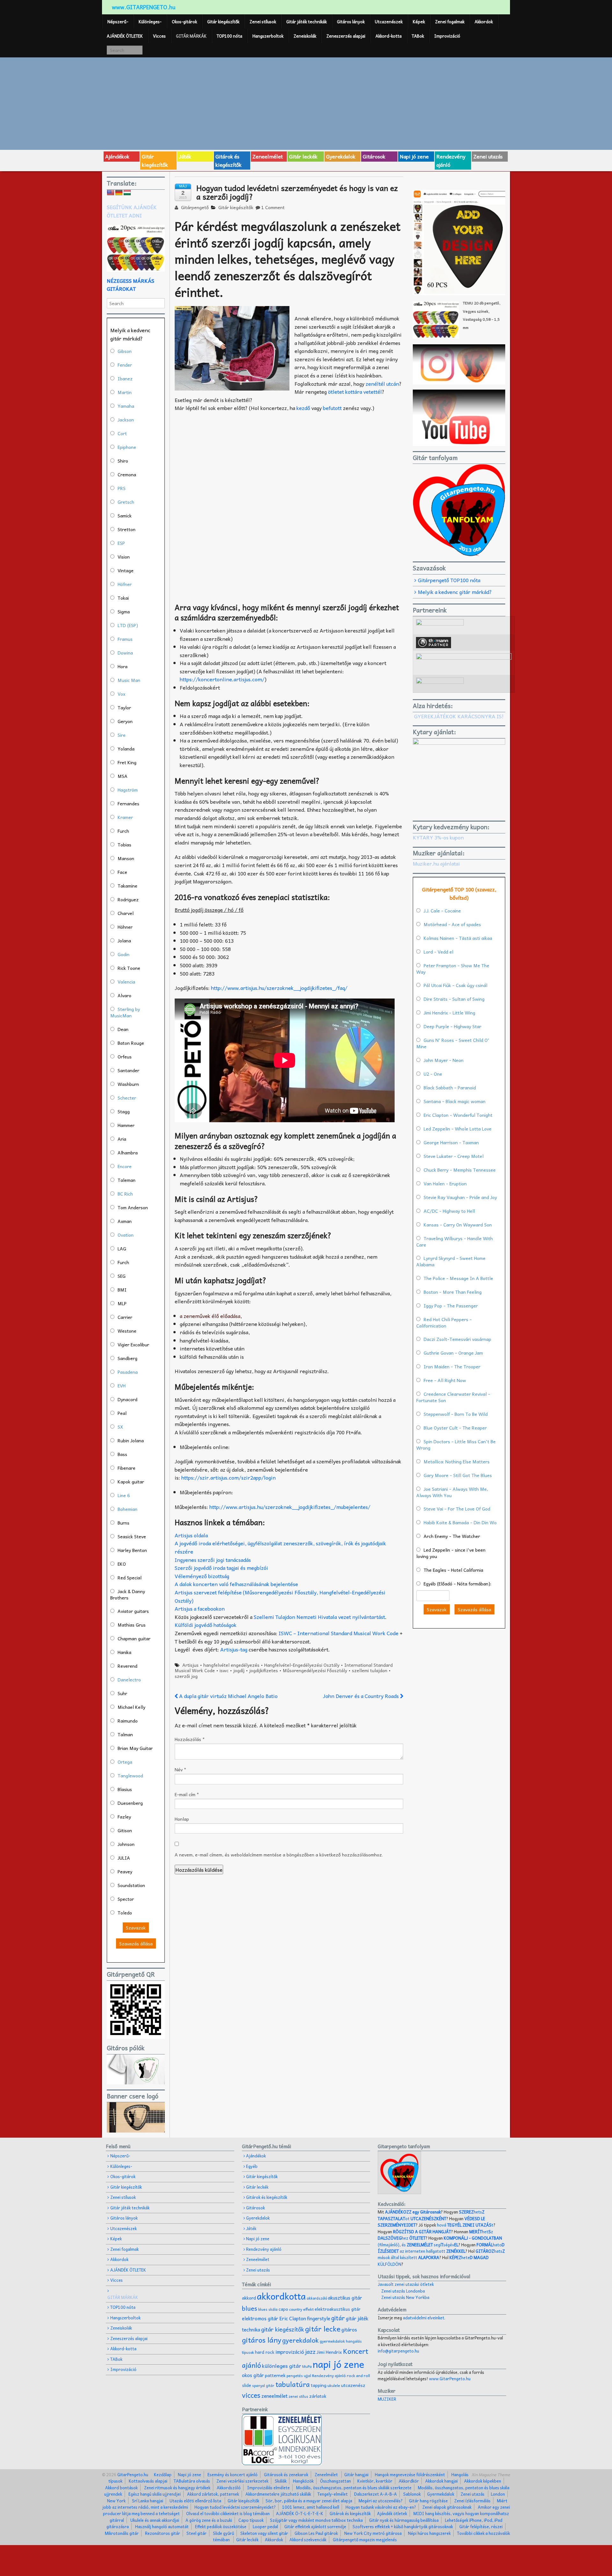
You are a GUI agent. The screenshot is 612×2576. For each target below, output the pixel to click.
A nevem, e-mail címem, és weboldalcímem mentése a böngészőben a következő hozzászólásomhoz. (279, 1855)
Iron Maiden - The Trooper (452, 1366)
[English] (111, 193)
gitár (338, 2318)
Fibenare (127, 1468)
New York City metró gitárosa (373, 2533)
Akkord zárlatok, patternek (213, 2494)
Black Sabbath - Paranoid (450, 1087)
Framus (125, 639)
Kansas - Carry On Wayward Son (458, 1225)
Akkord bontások (121, 2488)
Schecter (127, 1098)
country (296, 2309)
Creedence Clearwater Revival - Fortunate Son (453, 1397)
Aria (122, 1139)
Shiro (123, 461)
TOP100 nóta (229, 36)
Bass (122, 1454)
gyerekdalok (300, 2340)
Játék (185, 156)
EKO (122, 1564)
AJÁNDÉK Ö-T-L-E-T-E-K (300, 2513)
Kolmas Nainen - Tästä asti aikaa (458, 938)
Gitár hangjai (356, 2474)
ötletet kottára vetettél (355, 392)
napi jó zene (339, 2364)
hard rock (265, 2352)
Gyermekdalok (441, 2494)
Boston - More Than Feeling (453, 1292)
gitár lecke (323, 2329)
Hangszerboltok (268, 36)
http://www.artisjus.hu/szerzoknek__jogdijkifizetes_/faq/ (279, 988)
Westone (127, 1331)
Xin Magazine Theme (491, 2474)
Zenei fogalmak (450, 22)
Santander (128, 1070)
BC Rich (125, 1194)
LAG (122, 1248)
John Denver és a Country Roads (361, 1696)
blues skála (268, 2309)
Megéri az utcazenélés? (381, 2501)
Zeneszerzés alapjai (346, 36)
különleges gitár (282, 2366)
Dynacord (127, 1399)
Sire (122, 735)
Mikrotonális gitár (122, 2533)
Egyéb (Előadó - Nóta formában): (457, 1584)
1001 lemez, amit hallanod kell (311, 2507)
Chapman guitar (134, 1638)
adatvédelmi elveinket (424, 2318)
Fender (125, 365)
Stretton (127, 529)
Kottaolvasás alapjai (148, 2481)
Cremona (127, 474)
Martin (125, 392)
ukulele (334, 2385)
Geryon (125, 721)
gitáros (349, 2329)
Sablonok (412, 2494)
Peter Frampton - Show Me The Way (453, 969)
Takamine (127, 886)
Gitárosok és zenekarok (286, 2474)
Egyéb (252, 2166)
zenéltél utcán (382, 384)
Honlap (182, 1819)
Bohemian (127, 1509)
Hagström (128, 790)
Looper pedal (265, 2526)
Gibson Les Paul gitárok (316, 2533)
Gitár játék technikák (306, 22)
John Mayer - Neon (444, 1060)
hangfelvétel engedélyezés (231, 1665)
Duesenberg (130, 1803)
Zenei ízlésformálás (472, 2501)
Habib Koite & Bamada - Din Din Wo (460, 1522)
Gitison (125, 1830)
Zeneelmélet (268, 156)
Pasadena (128, 1372)
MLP (122, 1303)
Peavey (125, 1871)
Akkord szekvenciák (308, 2539)
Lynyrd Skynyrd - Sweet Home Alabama (451, 1261)
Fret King (127, 762)
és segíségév (430, 2245)
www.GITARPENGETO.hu (144, 7)
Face (122, 872)
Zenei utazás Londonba (403, 2291)
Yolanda (126, 749)
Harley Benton (132, 1550)
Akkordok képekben (483, 2481)
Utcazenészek (389, 22)
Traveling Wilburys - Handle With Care (455, 1241)
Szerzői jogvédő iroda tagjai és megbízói (221, 1568)
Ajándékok (117, 156)
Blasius (125, 1789)
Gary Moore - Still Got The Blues (458, 1475)
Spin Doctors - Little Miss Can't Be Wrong (456, 1445)
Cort (122, 433)
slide (247, 2385)
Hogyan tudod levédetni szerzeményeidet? (235, 2507)
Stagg (124, 1111)
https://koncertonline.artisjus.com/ (222, 679)
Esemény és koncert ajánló (233, 2474)
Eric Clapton (293, 2318)
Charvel (126, 913)
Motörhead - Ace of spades (452, 924)
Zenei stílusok (263, 22)
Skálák (281, 2481)
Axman (125, 1221)
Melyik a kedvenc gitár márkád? (455, 592)
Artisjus (190, 1665)
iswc (224, 1670)
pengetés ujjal (299, 2376)
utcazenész (353, 2385)
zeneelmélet (274, 2396)
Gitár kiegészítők (223, 22)
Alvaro (124, 995)
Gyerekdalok (341, 156)
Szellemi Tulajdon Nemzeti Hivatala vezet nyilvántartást (319, 1617)
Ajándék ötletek (392, 2513)
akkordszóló (317, 2298)
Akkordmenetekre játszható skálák (278, 2494)
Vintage (126, 570)
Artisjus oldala (191, 1535)
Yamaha (126, 406)
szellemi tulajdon (370, 1670)
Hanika (124, 1652)
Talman (125, 1734)
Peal (122, 1413)
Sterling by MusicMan (125, 1012)
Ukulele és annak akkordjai (155, 2520)
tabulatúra (293, 2384)
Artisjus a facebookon (200, 1608)
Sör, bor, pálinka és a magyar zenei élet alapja (309, 2501)
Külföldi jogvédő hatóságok (206, 1625)
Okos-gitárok (184, 22)
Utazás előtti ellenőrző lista (195, 2501)
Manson (126, 858)
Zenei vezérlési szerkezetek (242, 2481)
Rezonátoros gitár (163, 2533)
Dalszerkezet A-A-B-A (375, 2494)
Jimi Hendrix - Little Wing (449, 1013)
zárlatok (318, 2396)
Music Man (129, 680)
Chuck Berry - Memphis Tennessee (460, 1170)
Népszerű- (118, 22)
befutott (333, 408)
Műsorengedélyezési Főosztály (315, 1670)
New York (116, 2501)
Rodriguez (128, 899)
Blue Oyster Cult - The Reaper (455, 1428)
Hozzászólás (190, 1739)
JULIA (124, 1858)
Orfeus (125, 1057)
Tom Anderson (133, 1207)
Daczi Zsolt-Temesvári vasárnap (457, 1339)
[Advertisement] (306, 103)
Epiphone (127, 447)
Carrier (125, 1317)
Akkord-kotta (389, 36)
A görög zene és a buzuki (209, 2520)
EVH (122, 1386)
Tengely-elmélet (333, 2494)
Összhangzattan (335, 2481)
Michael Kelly (131, 1707)
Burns (124, 1523)
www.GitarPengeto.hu (450, 2378)
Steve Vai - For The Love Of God (457, 1509)
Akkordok (484, 22)
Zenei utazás (488, 156)
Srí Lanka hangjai (148, 2501)
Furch (123, 831)
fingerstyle (319, 2318)
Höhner (125, 927)
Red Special (130, 1577)
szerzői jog (186, 1676)
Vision (124, 557)
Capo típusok (251, 2520)
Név (180, 1769)
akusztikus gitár (345, 2298)
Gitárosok (374, 156)
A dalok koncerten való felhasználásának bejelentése (236, 1584)
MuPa (307, 2366)
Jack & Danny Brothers (128, 1594)
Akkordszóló (229, 2488)
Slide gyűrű (223, 2533)
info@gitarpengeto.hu (398, 2351)
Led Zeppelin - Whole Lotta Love (458, 1129)
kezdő (304, 408)
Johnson (126, 1844)
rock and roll (358, 2375)
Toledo (125, 1913)
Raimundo (128, 1721)
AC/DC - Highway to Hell (449, 1211)
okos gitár (253, 2375)
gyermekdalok (332, 2341)
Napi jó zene (414, 156)
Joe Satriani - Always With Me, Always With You (452, 1492)
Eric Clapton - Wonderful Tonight (458, 1115)
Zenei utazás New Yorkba (405, 2297)
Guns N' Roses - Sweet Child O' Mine (453, 1043)
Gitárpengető (194, 207)
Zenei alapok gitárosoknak (447, 2507)
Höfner (125, 584)
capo (283, 2309)
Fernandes (128, 803)
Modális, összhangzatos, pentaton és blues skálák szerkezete (354, 2488)
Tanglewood (130, 1775)
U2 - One (433, 1074)
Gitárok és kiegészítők (229, 160)
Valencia (126, 982)
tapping (319, 2385)
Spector (126, 1899)
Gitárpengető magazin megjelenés (365, 2539)
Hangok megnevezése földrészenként (410, 2474)
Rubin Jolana (131, 1440)
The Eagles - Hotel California (453, 1570)
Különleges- (150, 22)
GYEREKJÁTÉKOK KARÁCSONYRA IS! (459, 716)
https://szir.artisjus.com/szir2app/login (229, 1477)
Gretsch (126, 502)
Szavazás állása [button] (136, 1943)
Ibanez (125, 378)
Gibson (125, 351)
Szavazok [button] (136, 1928)
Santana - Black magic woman (455, 1101)
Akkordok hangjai (441, 2481)
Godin (124, 954)
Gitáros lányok (351, 22)
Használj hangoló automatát (162, 2526)
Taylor (124, 707)
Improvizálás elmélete (268, 2488)
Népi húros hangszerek (429, 2533)
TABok (418, 36)
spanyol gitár (263, 2386)
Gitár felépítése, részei (481, 2526)
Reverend (127, 1666)
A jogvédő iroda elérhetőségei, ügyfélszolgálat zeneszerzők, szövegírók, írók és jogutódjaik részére (280, 1547)
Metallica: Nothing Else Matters (457, 1461)
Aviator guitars (133, 1611)
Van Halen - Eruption (445, 1183)
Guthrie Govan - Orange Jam (453, 1353)
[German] (119, 193)
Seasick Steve (132, 1536)
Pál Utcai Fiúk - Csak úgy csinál (455, 985)
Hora (123, 666)
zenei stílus (298, 2396)
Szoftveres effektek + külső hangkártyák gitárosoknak (403, 2526)
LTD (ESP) (128, 625)
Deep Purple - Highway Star (452, 1026)
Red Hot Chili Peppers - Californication (444, 1322)
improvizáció (290, 2352)
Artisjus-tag (234, 1649)
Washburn (128, 1084)
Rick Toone (129, 968)
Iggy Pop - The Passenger (451, 1306)
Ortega (125, 1762)
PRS (122, 488)
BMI (122, 1290)
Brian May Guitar (135, 1748)
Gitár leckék (303, 156)
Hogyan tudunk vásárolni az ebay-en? (381, 2507)
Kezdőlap (163, 2474)
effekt (308, 2309)
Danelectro (129, 1680)
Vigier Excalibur (133, 1344)
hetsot (431, 2215)
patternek (275, 2375)
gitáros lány (262, 2340)
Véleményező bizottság (202, 1576)
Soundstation (131, 1885)
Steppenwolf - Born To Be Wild (456, 1414)
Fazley (124, 1817)
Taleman (127, 1180)
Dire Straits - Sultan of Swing (454, 999)
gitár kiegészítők (283, 2329)
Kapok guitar (131, 1482)
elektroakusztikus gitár (338, 2309)
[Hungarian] (127, 193)
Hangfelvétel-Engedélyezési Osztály (302, 1665)
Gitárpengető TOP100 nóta (449, 580)
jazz (310, 2351)
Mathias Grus (132, 1625)
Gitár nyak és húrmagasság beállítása (404, 2520)
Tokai (123, 598)
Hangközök (303, 2481)
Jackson (126, 420)
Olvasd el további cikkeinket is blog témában (228, 2513)
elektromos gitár (260, 2318)
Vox (121, 694)
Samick (125, 516)
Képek (419, 22)
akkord (249, 2298)
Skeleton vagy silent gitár (264, 2533)
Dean (123, 1029)
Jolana (124, 940)
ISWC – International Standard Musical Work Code (339, 1633)
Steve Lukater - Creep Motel (454, 1156)
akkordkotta (281, 2296)
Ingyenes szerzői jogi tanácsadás (213, 1560)
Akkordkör (409, 2481)
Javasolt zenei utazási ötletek (406, 2284)
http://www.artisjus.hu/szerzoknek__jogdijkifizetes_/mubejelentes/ (290, 1507)
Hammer (126, 1125)
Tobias (124, 845)
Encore (125, 1166)
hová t (465, 2225)
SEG (122, 1276)
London (498, 2494)
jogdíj (239, 1670)
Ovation (126, 1235)
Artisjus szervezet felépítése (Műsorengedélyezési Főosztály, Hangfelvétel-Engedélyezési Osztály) (280, 1596)
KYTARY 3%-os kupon (438, 837)
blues (250, 2308)
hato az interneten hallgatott (441, 2248)
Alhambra (128, 1153)
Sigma (124, 611)
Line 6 (124, 1495)
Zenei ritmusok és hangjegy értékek (177, 2488)
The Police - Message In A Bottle (458, 1278)
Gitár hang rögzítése (428, 2501)
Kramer (125, 817)
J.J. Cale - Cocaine (442, 911)
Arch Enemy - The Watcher (452, 1536)
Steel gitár (197, 2533)
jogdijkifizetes (264, 1670)
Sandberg (127, 1358)
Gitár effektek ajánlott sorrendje (315, 2526)
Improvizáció (447, 36)
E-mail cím (187, 1794)
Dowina (125, 653)
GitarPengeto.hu (132, 2474)
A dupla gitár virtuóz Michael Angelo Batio (228, 1696)
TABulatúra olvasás (192, 2481)
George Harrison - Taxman (451, 1142)
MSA (123, 776)
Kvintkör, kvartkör (375, 2481)
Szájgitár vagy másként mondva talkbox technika (316, 2520)
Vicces (159, 36)
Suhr (122, 1693)
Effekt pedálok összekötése (221, 2526)
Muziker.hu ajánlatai (436, 863)
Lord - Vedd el (438, 952)
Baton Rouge (131, 1043)
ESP (121, 543)
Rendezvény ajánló (451, 160)
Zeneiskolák (305, 36)
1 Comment (273, 207)
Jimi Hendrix (329, 2352)
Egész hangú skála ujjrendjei (155, 2494)
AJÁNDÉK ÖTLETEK (125, 36)
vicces (251, 2395)
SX (120, 1427)
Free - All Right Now (445, 1380)
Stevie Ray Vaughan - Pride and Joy (460, 1197)
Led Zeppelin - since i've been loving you (451, 1553)
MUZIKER (387, 2399)
